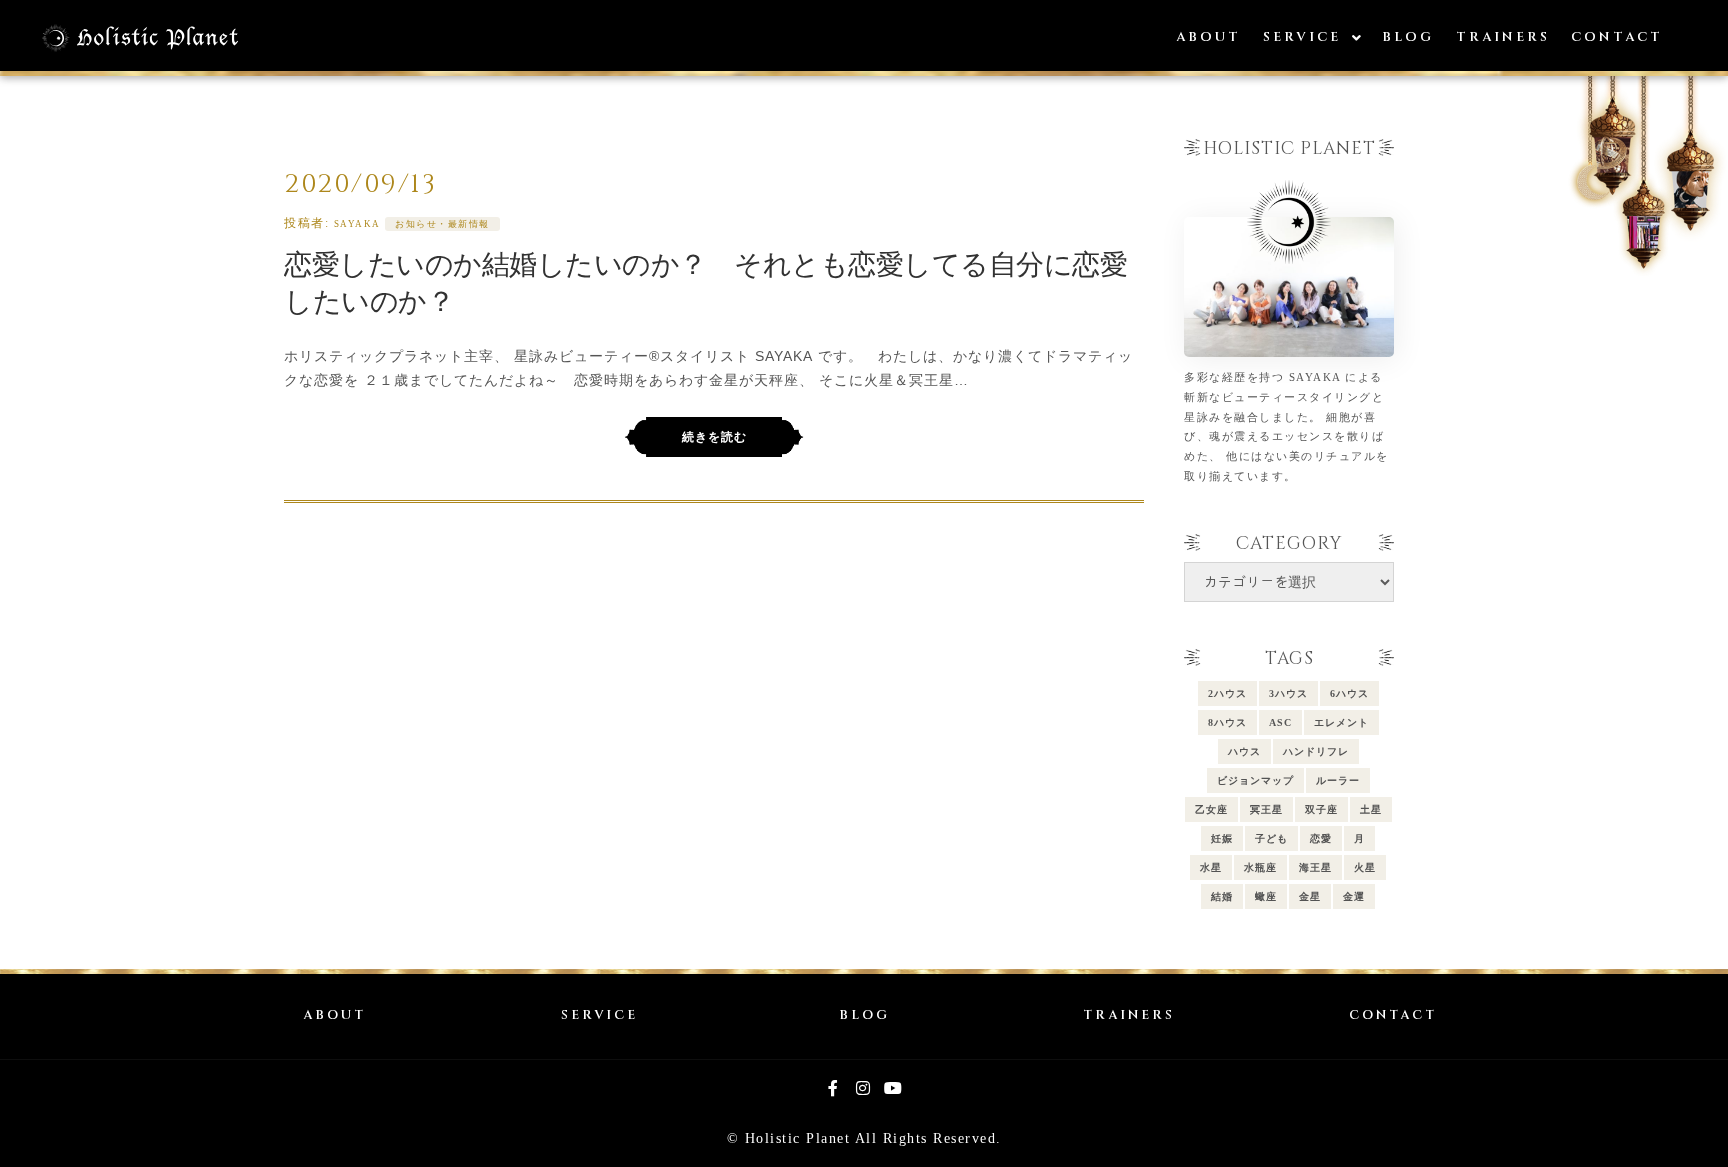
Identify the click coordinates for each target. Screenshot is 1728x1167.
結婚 (1222, 896)
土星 (1371, 809)
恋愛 (1321, 838)
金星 (1310, 896)
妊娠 (1222, 838)
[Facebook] (834, 1088)
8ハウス (1227, 722)
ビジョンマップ (1255, 780)
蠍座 (1266, 896)
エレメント (1341, 722)
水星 (1211, 867)
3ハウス (1288, 693)
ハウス (1244, 751)
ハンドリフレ (1316, 751)
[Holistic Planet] (140, 38)
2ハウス (1227, 693)
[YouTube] (894, 1088)
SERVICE (599, 1015)
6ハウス (1349, 693)
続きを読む (714, 437)
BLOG (864, 1015)
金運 (1354, 896)
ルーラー (1338, 780)
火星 (1365, 867)
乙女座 (1211, 809)
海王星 (1315, 867)
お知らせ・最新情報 (442, 224)
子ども (1271, 838)
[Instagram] (864, 1088)
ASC (1280, 722)
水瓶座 (1260, 867)
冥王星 (1266, 809)
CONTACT (1393, 1015)
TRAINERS (1129, 1015)
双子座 (1321, 809)
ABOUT (334, 1015)
